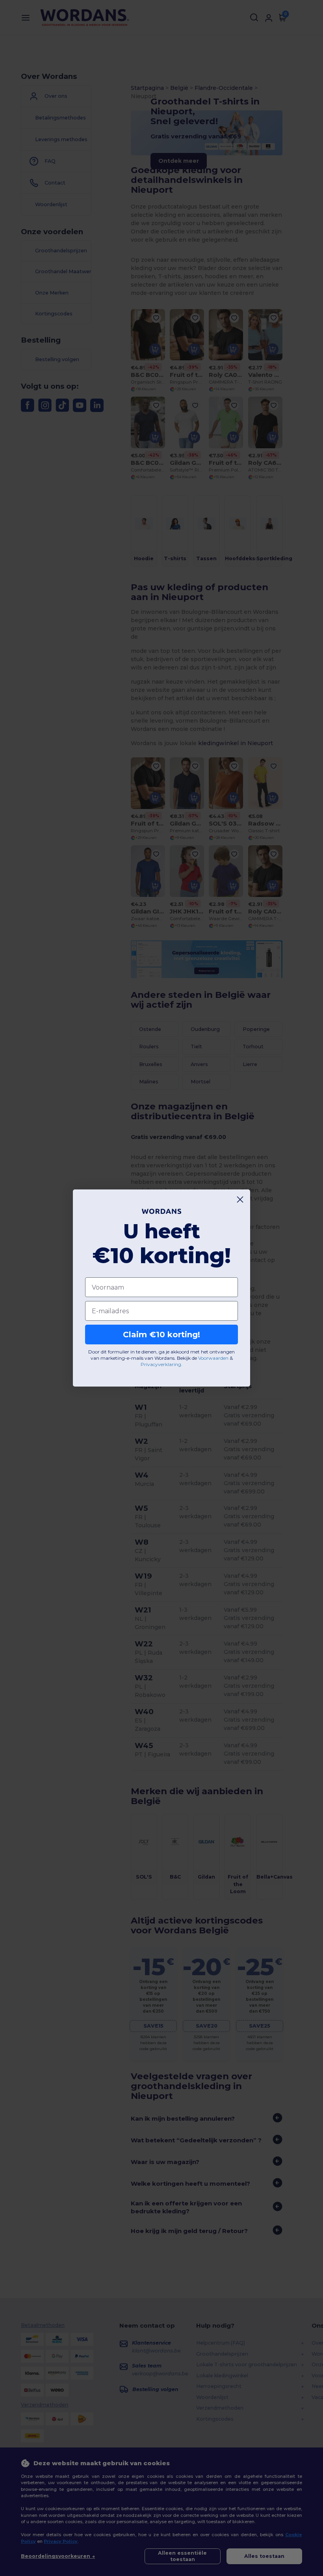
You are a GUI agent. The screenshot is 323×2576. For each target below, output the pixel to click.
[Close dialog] (240, 1199)
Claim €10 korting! (161, 1335)
